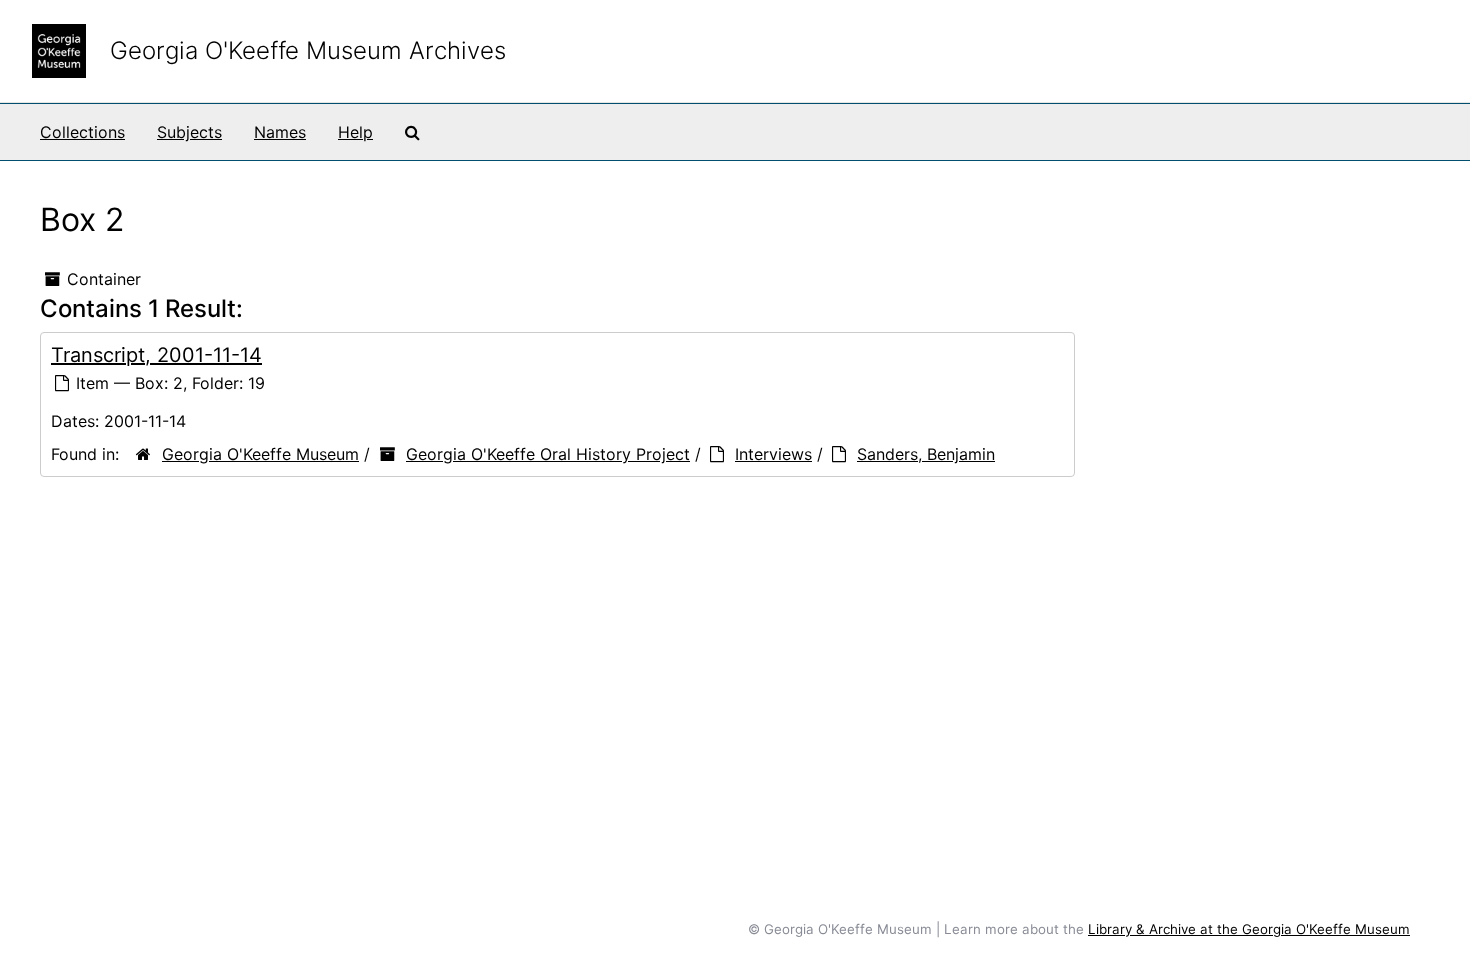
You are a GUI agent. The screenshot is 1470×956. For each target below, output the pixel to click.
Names (280, 132)
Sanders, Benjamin (926, 454)
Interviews (773, 454)
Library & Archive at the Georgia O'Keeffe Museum (1249, 929)
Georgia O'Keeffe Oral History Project (548, 454)
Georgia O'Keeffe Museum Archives (308, 50)
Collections (82, 132)
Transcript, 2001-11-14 (156, 355)
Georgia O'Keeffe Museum (260, 454)
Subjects (189, 132)
